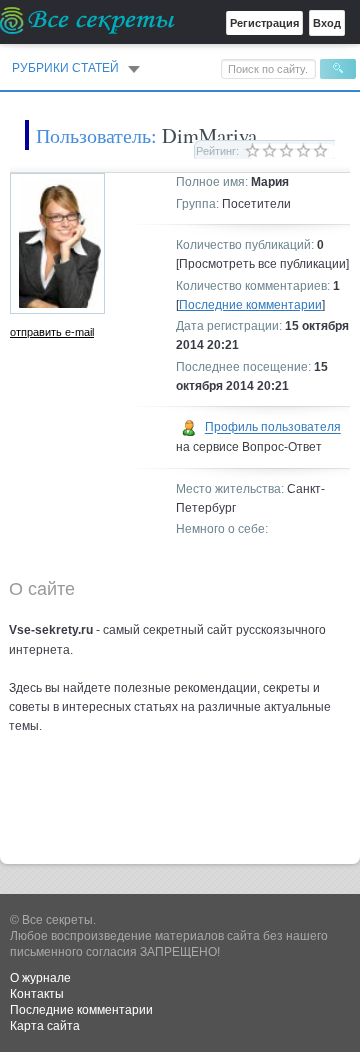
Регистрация (264, 23)
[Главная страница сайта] (88, 20)
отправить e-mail (52, 332)
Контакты (37, 994)
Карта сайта (45, 1026)
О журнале (40, 978)
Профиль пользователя (273, 428)
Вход (327, 23)
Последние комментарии (250, 305)
